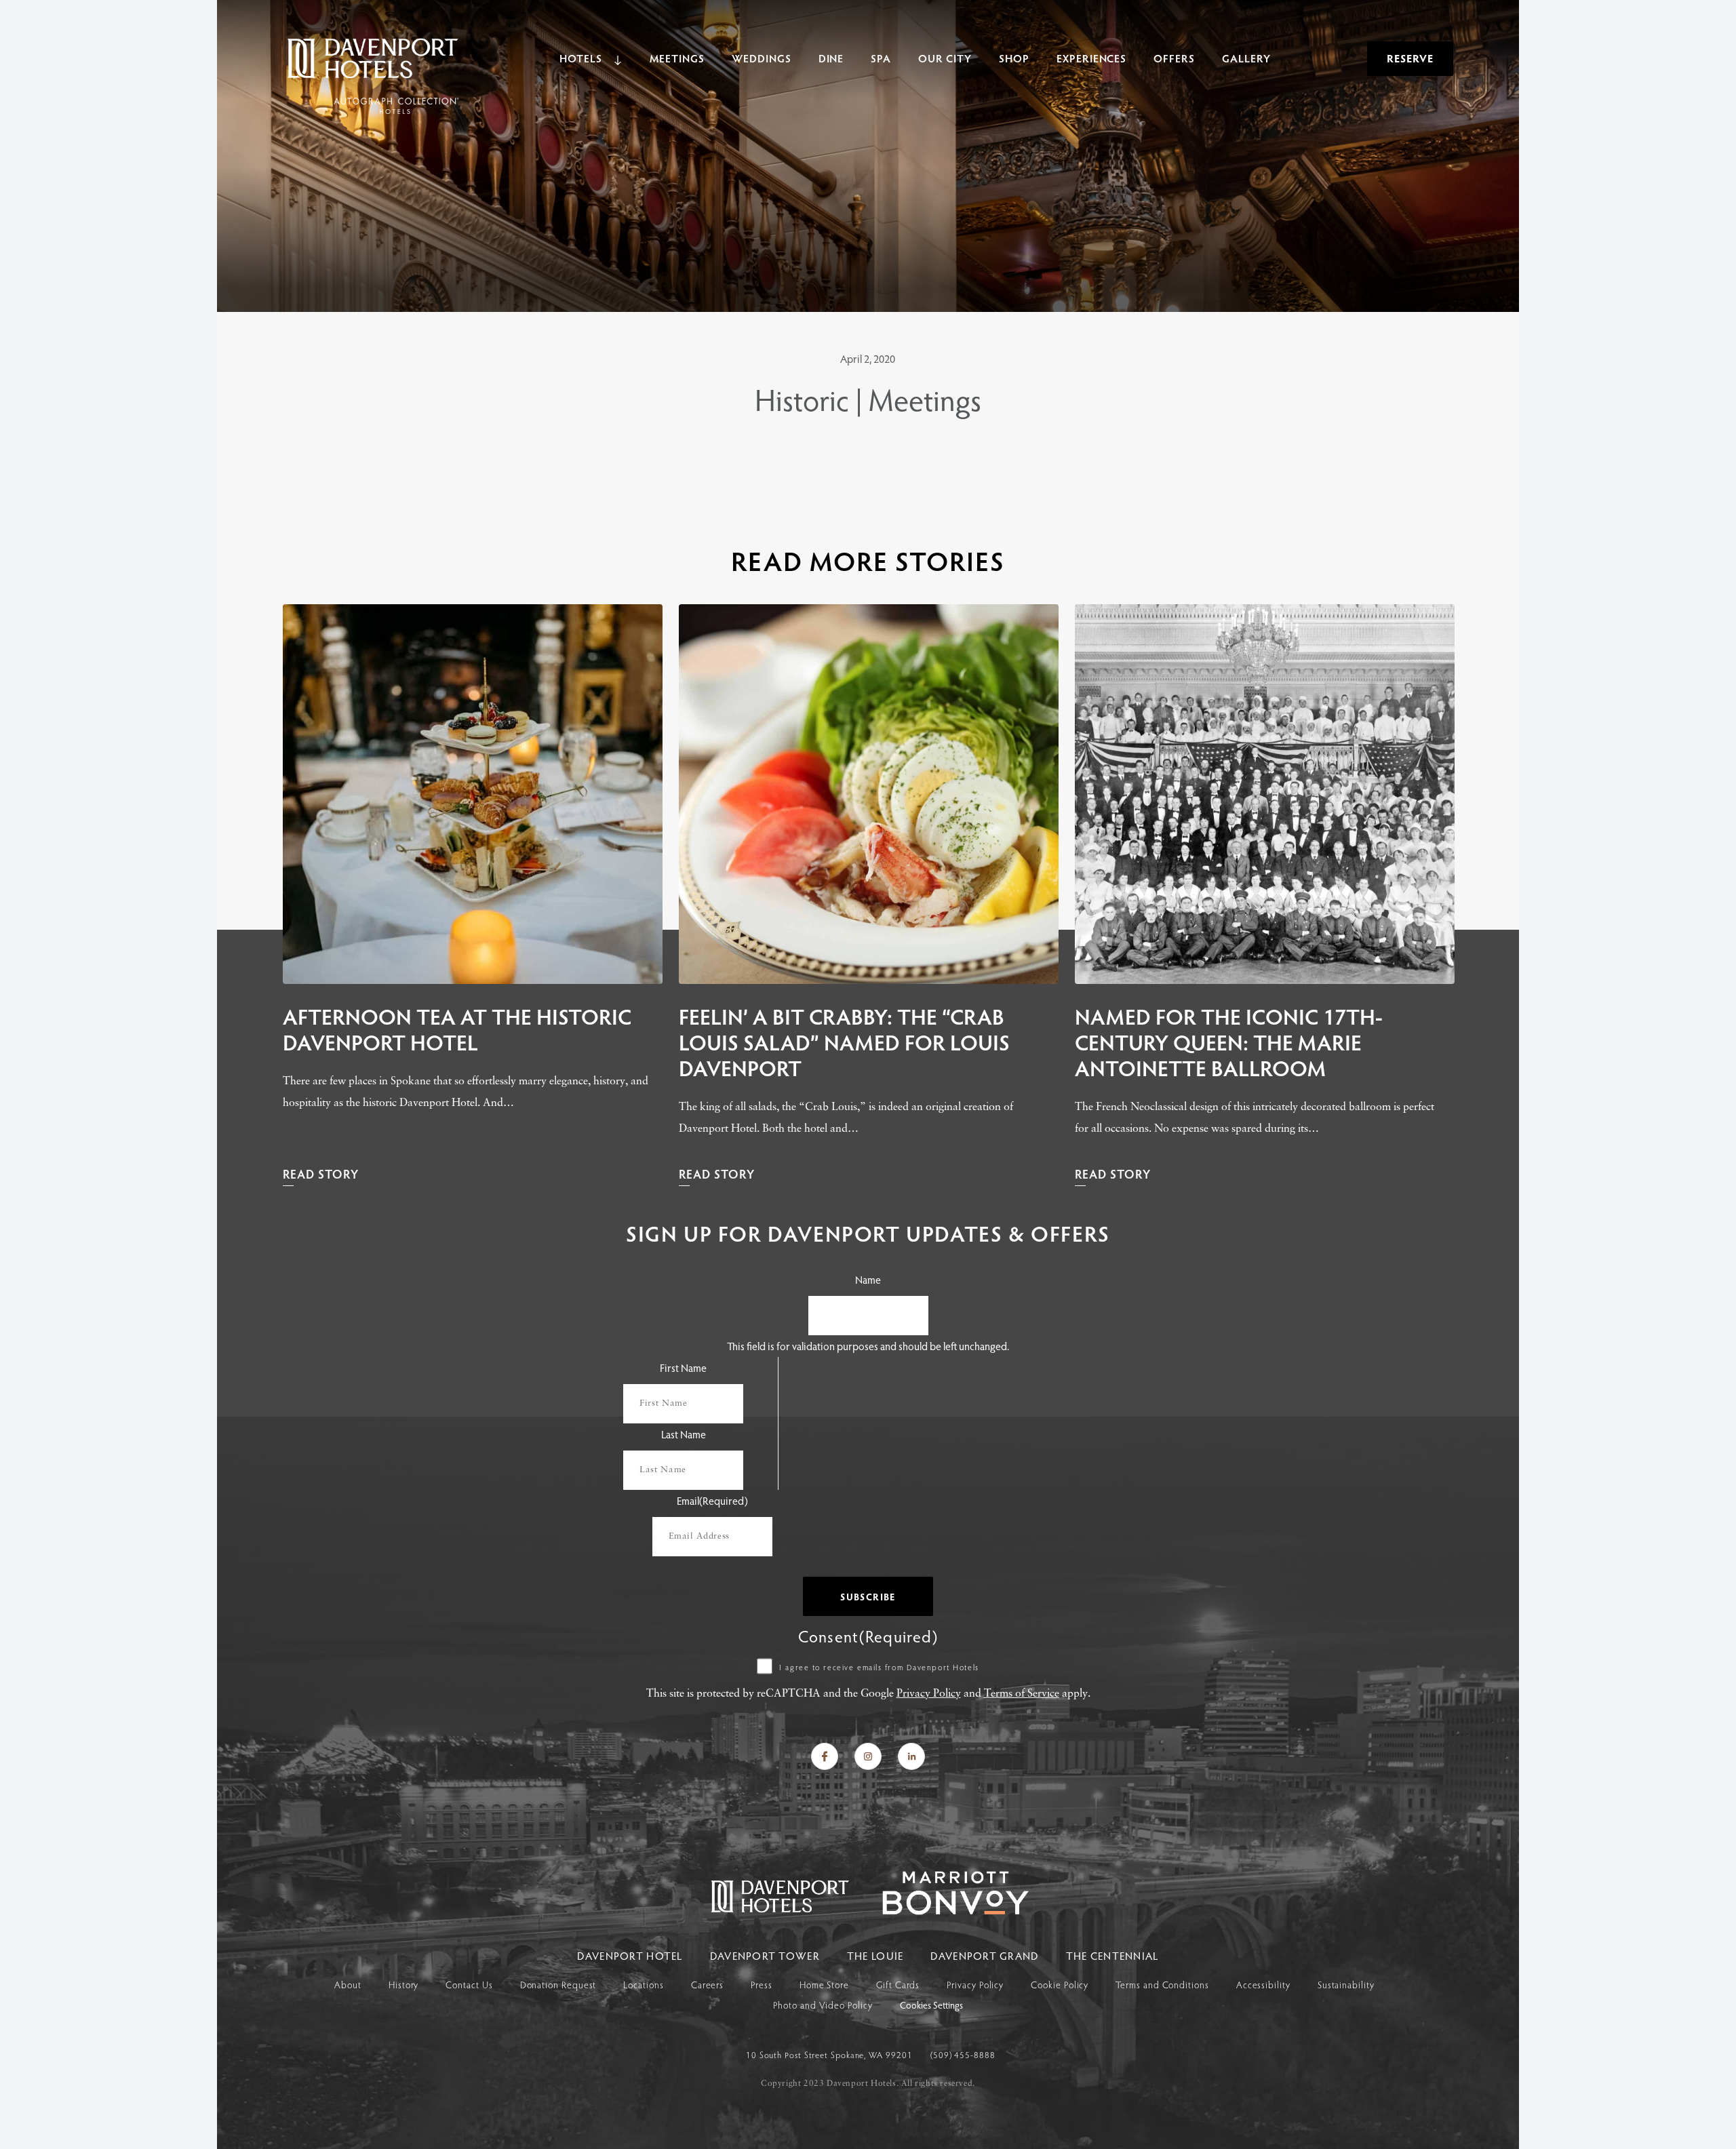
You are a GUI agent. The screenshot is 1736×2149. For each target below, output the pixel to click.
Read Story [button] (321, 1174)
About (348, 1985)
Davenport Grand (984, 1955)
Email (712, 1500)
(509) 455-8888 (963, 2055)
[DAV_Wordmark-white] (942, 1911)
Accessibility (1263, 1985)
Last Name (684, 1434)
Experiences (1092, 58)
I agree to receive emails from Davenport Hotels (879, 1667)
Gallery (1246, 58)
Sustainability (1346, 1985)
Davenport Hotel (630, 1955)
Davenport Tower (765, 1955)
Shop (1014, 58)
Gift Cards (898, 1985)
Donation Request (558, 1985)
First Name (683, 1367)
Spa (881, 58)
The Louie (875, 1955)
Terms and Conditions (1162, 1985)
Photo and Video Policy (823, 2005)
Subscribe (868, 1597)
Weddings (762, 58)
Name (868, 1279)
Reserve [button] (1410, 58)
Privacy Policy (929, 1694)
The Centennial (1112, 1955)
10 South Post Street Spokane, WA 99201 (831, 2055)
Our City (945, 58)
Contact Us (469, 1985)
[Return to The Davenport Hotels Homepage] (781, 1911)
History (403, 1985)
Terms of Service (1022, 1694)
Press (762, 1985)
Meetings (677, 58)
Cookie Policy (1060, 1985)
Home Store (824, 1985)
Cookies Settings (931, 2006)
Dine (831, 58)
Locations (643, 1985)
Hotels (581, 58)
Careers (707, 1985)
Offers (1174, 58)
